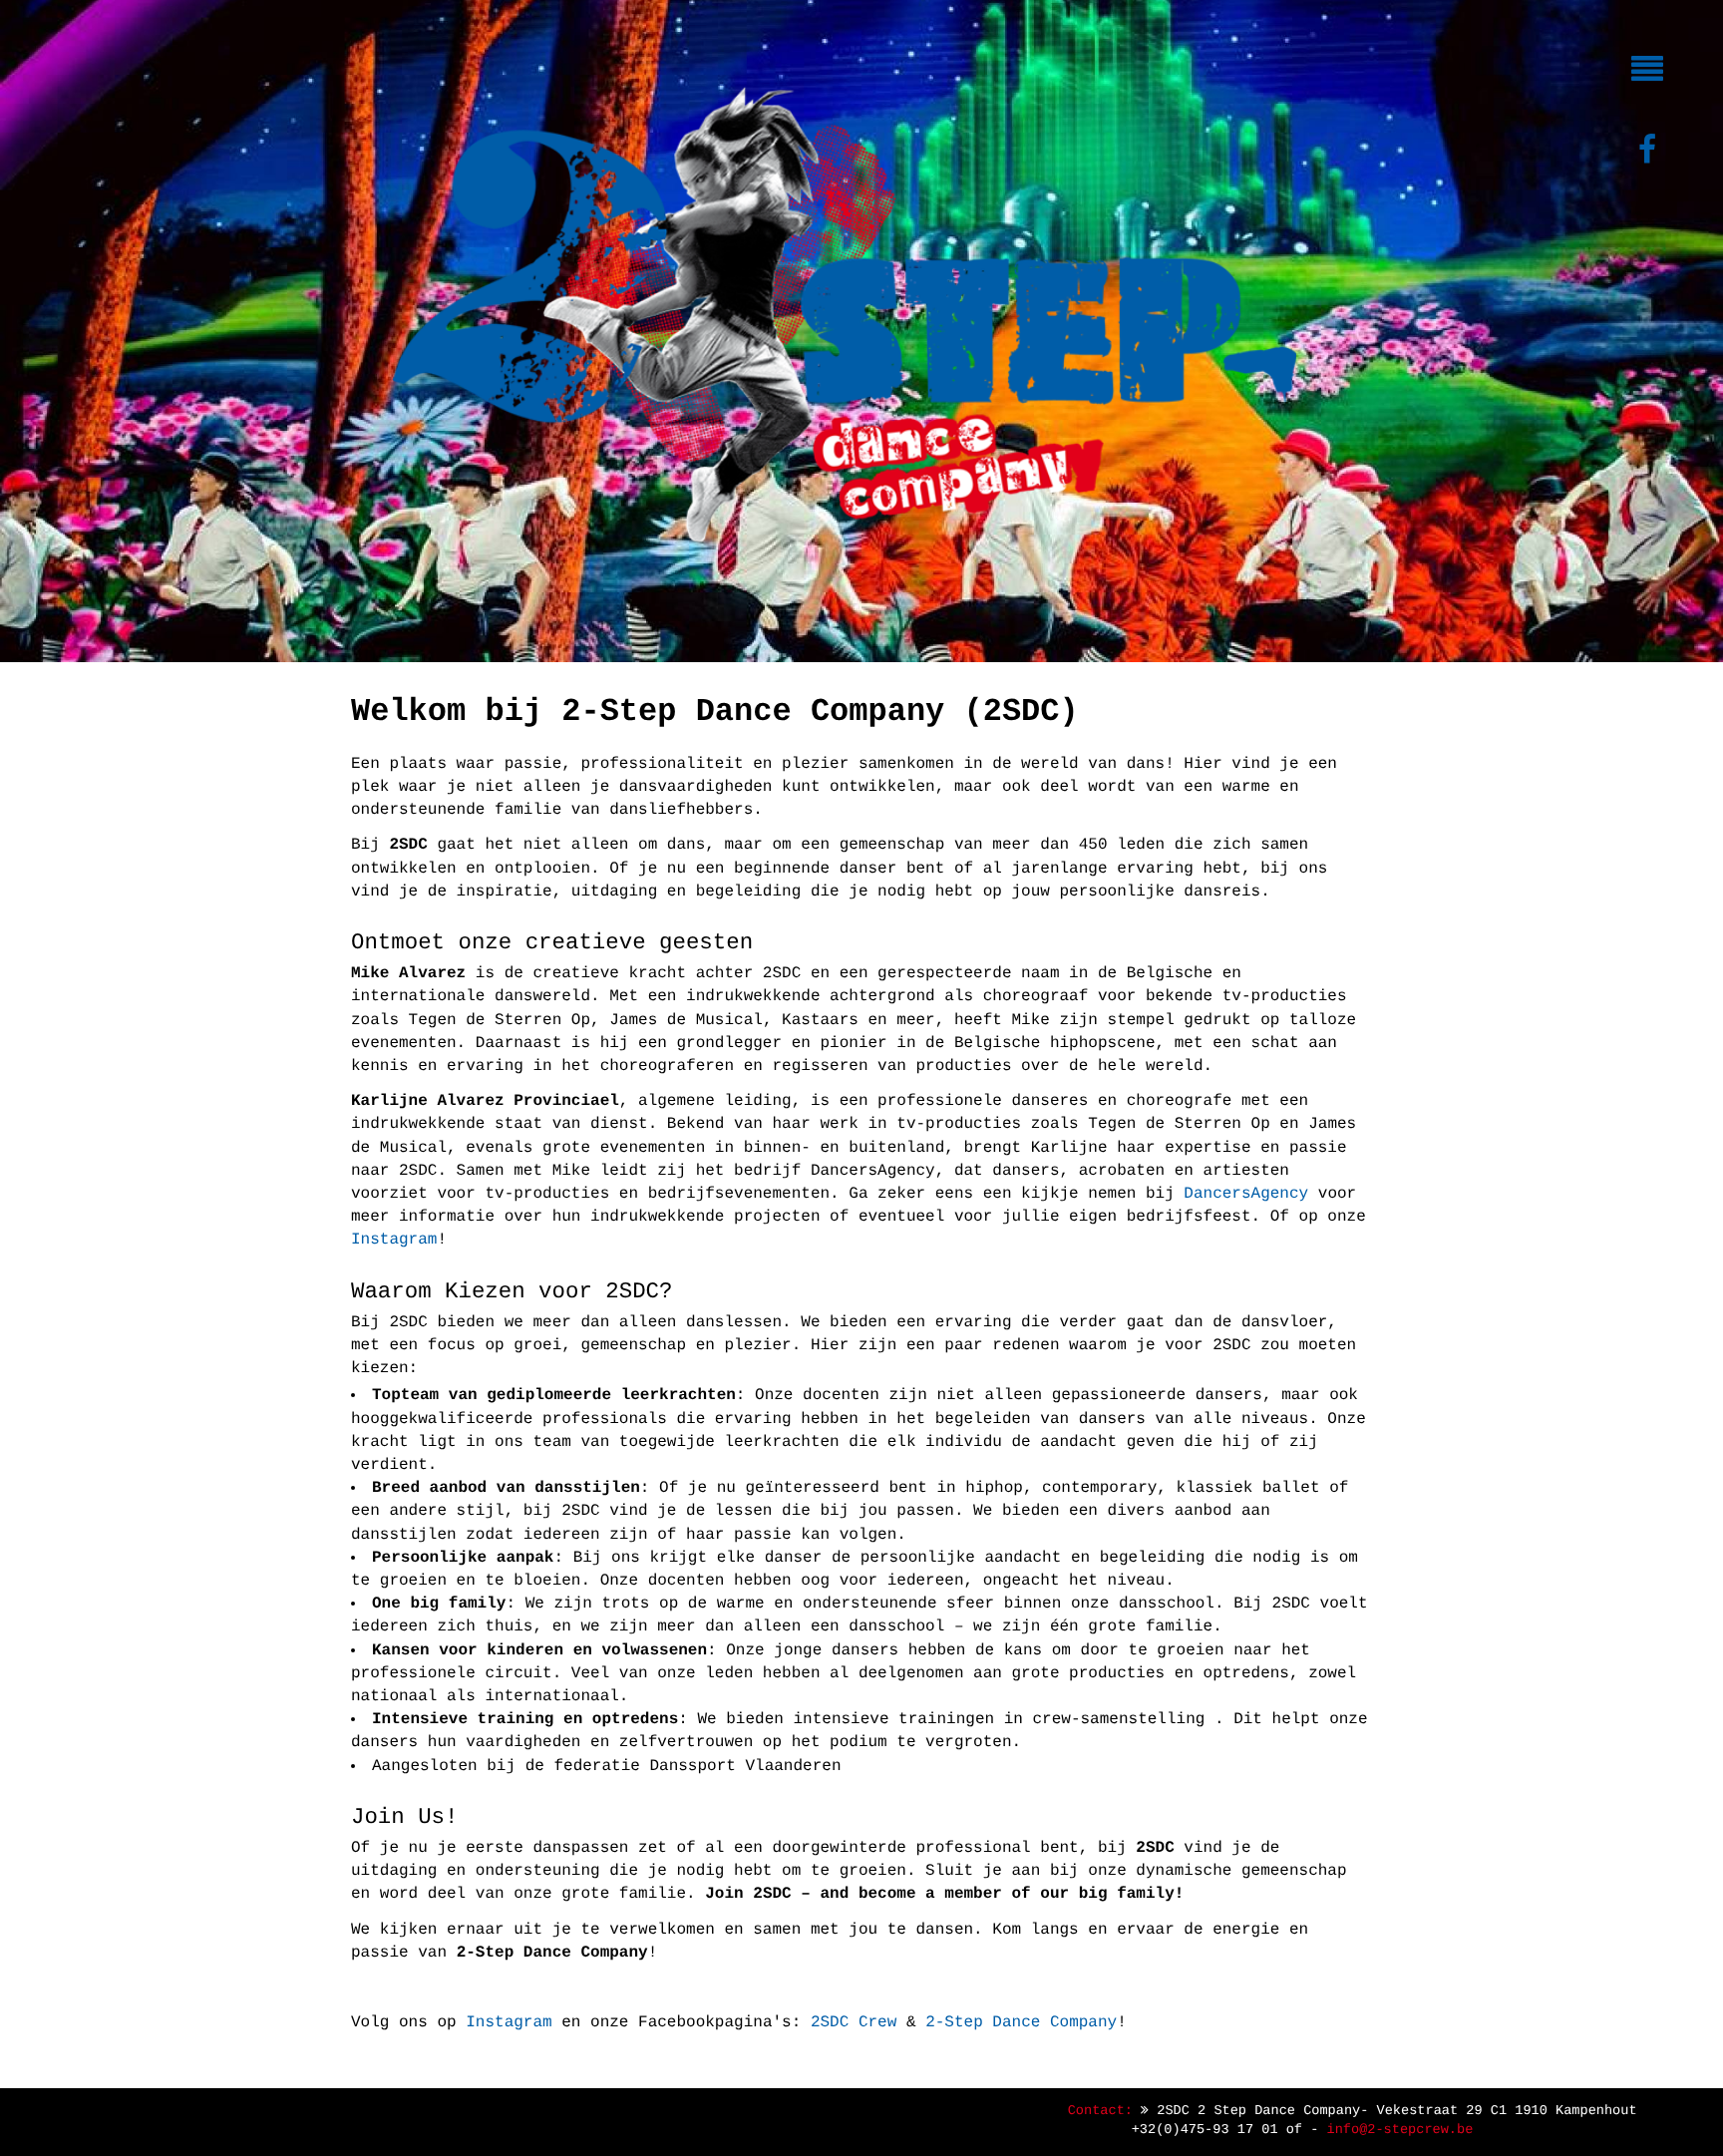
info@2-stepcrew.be (1400, 2131)
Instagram (394, 1240)
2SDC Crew (854, 2022)
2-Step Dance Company (1021, 2022)
